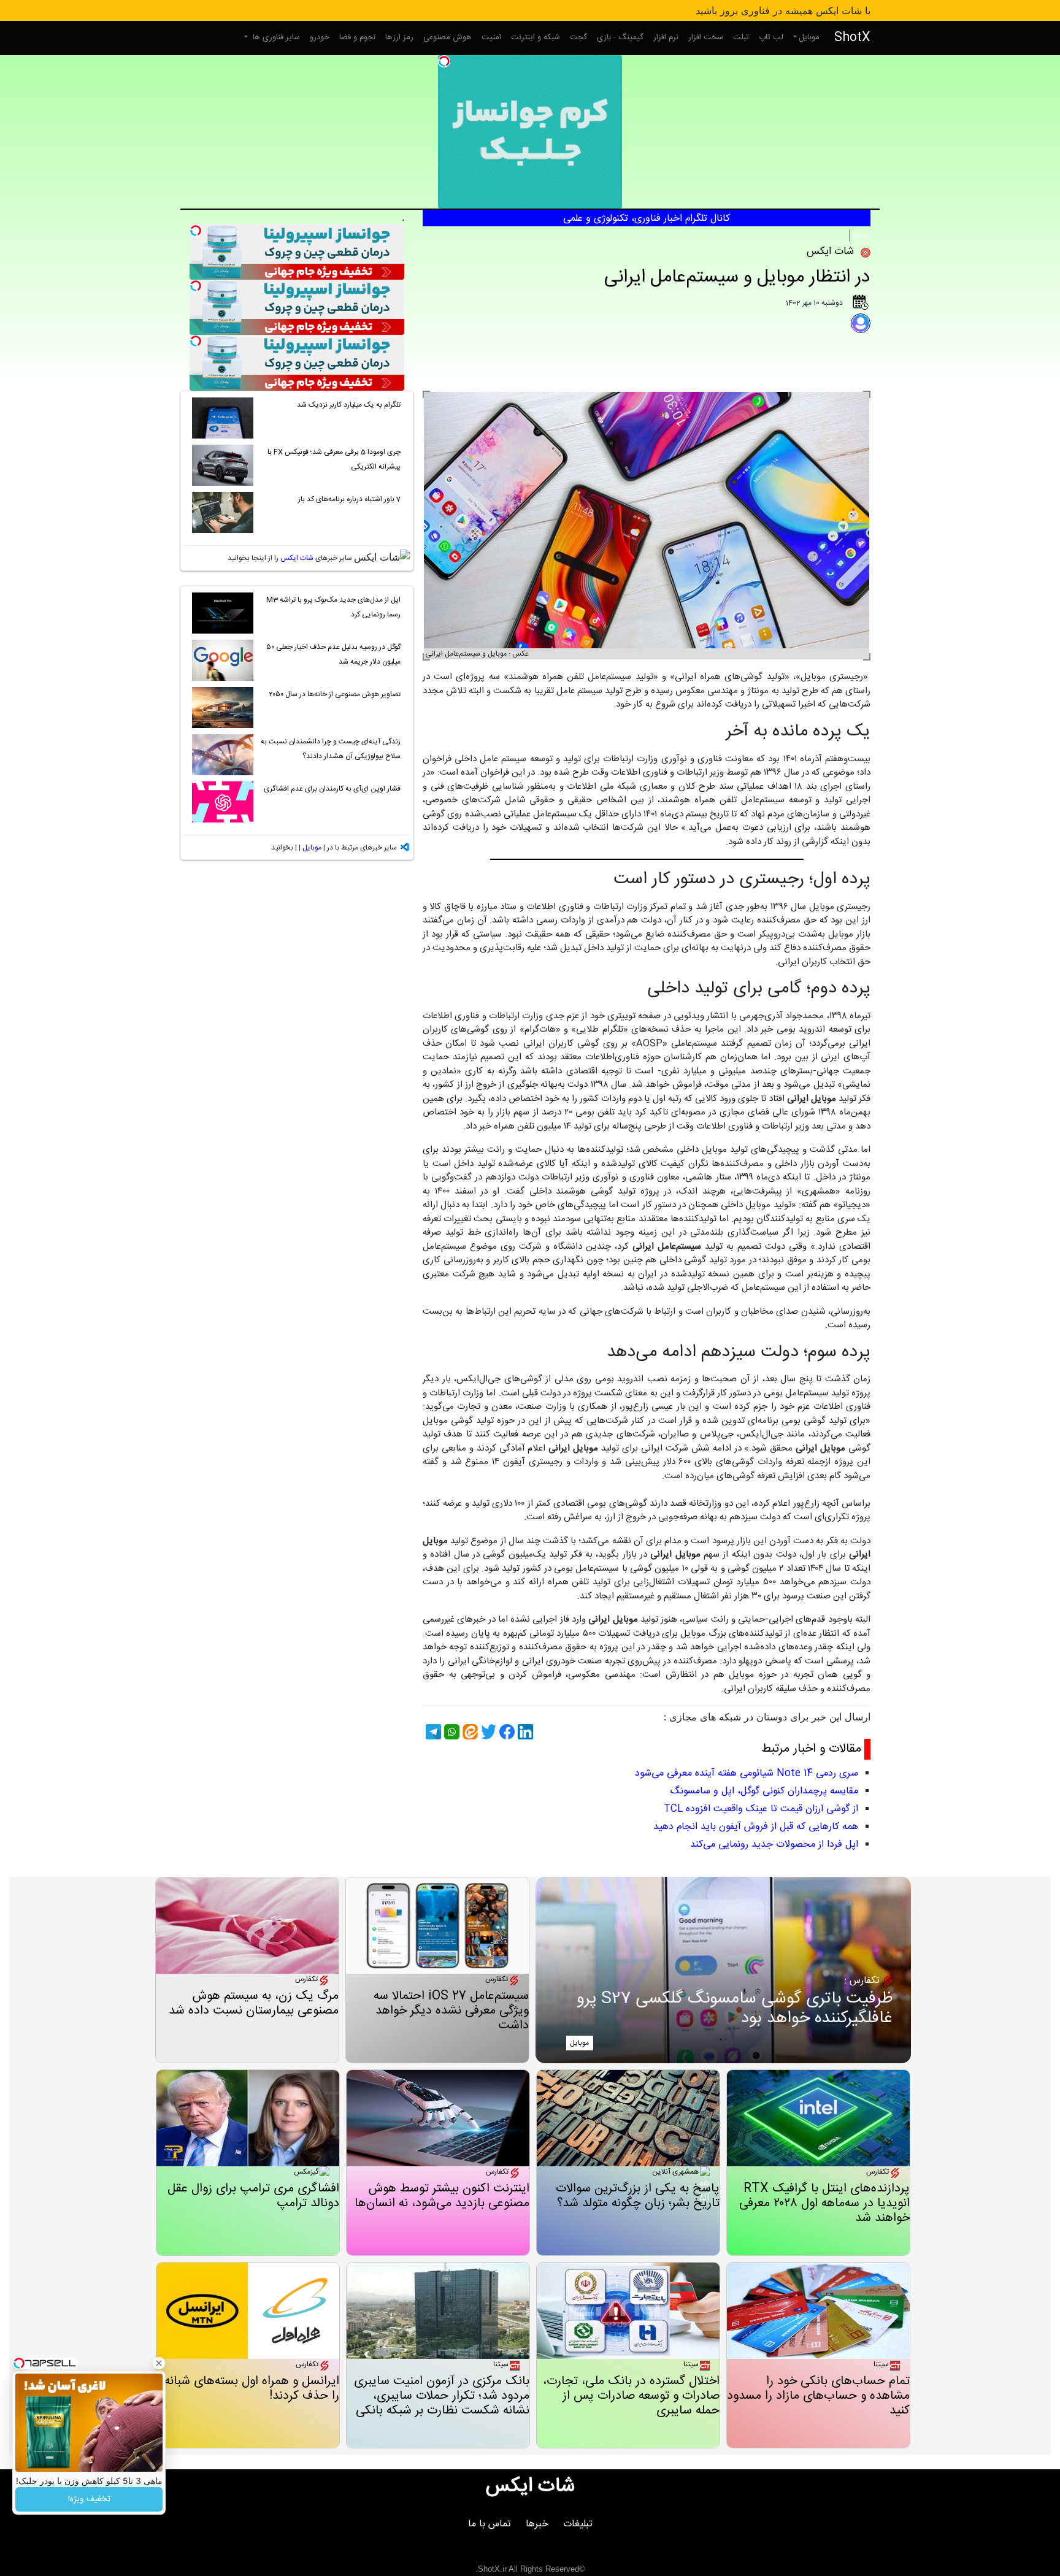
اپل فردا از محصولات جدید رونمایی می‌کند (774, 1845)
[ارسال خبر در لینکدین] (524, 1732)
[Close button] (159, 2363)
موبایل (809, 37)
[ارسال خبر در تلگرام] (432, 1732)
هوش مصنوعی (447, 37)
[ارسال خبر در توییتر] (487, 1732)
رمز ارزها (399, 37)
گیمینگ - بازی (620, 37)
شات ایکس (297, 558)
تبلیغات (578, 2524)
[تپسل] (444, 61)
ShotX (852, 38)
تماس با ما (490, 2524)
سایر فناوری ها (275, 37)
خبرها (537, 2524)
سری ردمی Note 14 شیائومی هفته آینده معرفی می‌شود (747, 1773)
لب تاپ (771, 37)
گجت (578, 37)
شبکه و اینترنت (536, 37)
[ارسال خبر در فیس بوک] (505, 1732)
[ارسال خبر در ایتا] (469, 1732)
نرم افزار (666, 37)
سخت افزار (706, 37)
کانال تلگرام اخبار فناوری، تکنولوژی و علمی (647, 219)
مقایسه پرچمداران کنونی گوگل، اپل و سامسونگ (764, 1791)
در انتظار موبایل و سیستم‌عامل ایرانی (737, 278)
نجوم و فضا (357, 37)
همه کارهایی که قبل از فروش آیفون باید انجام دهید (756, 1827)
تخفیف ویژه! (89, 2499)
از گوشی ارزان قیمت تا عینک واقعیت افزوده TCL (761, 1809)
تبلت (741, 37)
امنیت (491, 37)
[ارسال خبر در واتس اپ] (450, 1732)
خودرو (320, 37)
